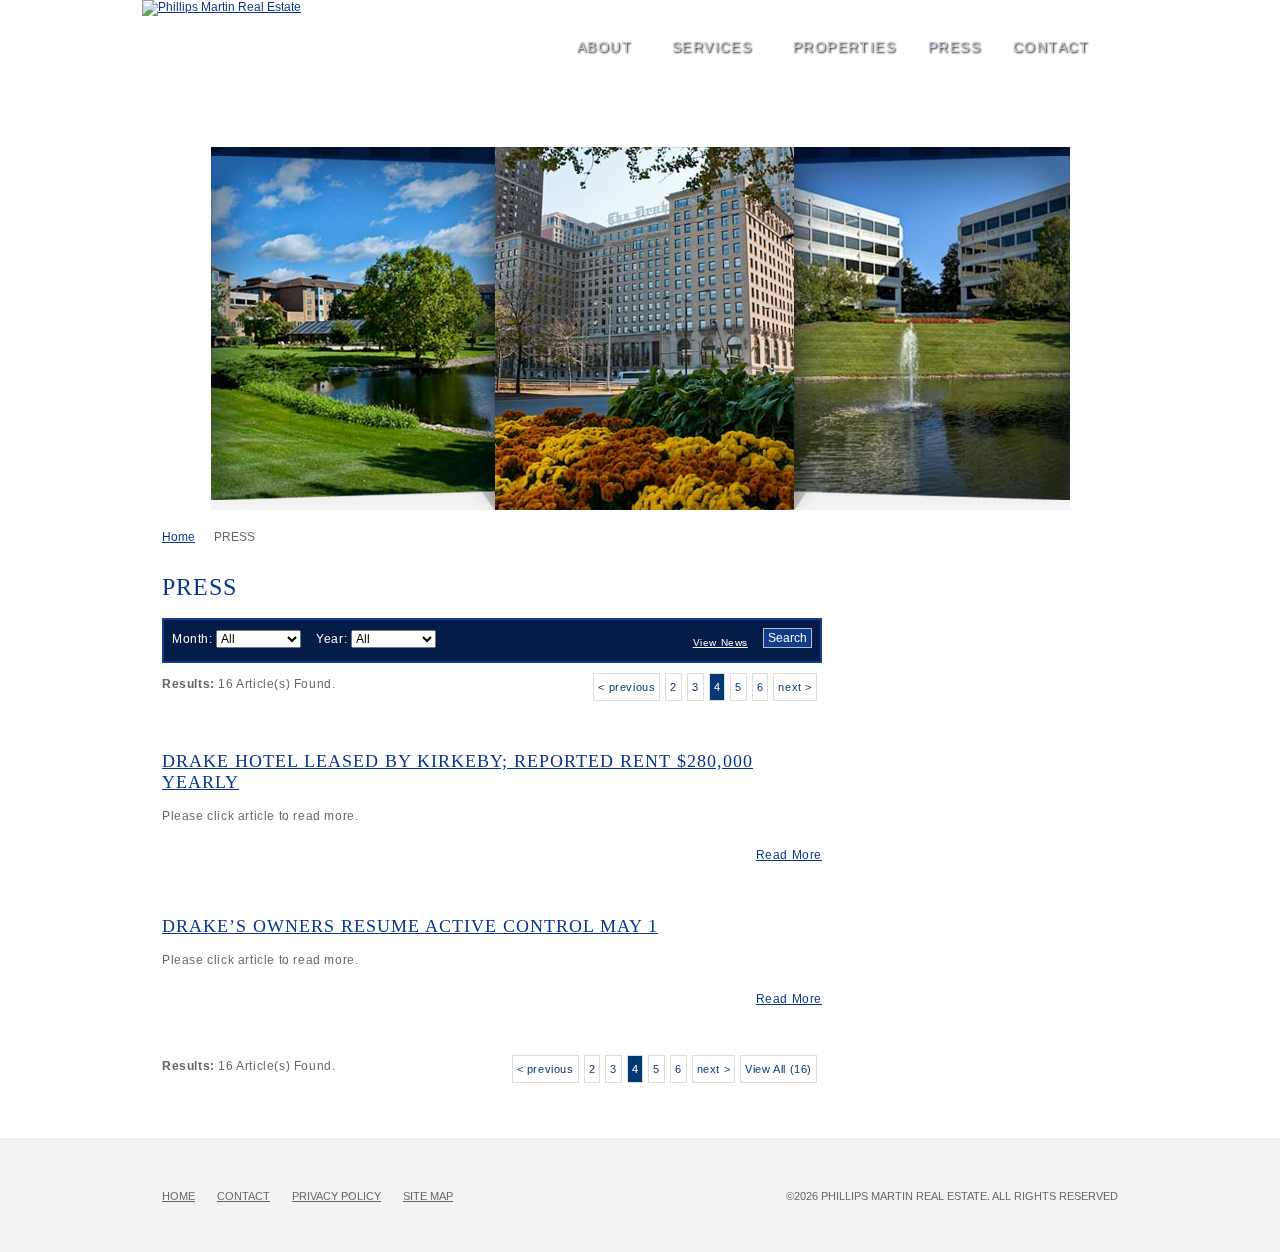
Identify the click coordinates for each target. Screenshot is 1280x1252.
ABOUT (594, 32)
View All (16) (778, 1069)
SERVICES (702, 32)
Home (178, 537)
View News (720, 642)
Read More (789, 855)
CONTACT (1051, 47)
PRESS (944, 32)
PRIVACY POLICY (336, 1196)
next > (795, 687)
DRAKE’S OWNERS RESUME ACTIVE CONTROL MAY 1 (410, 926)
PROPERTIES (834, 32)
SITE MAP (428, 1196)
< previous (626, 687)
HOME (178, 1196)
